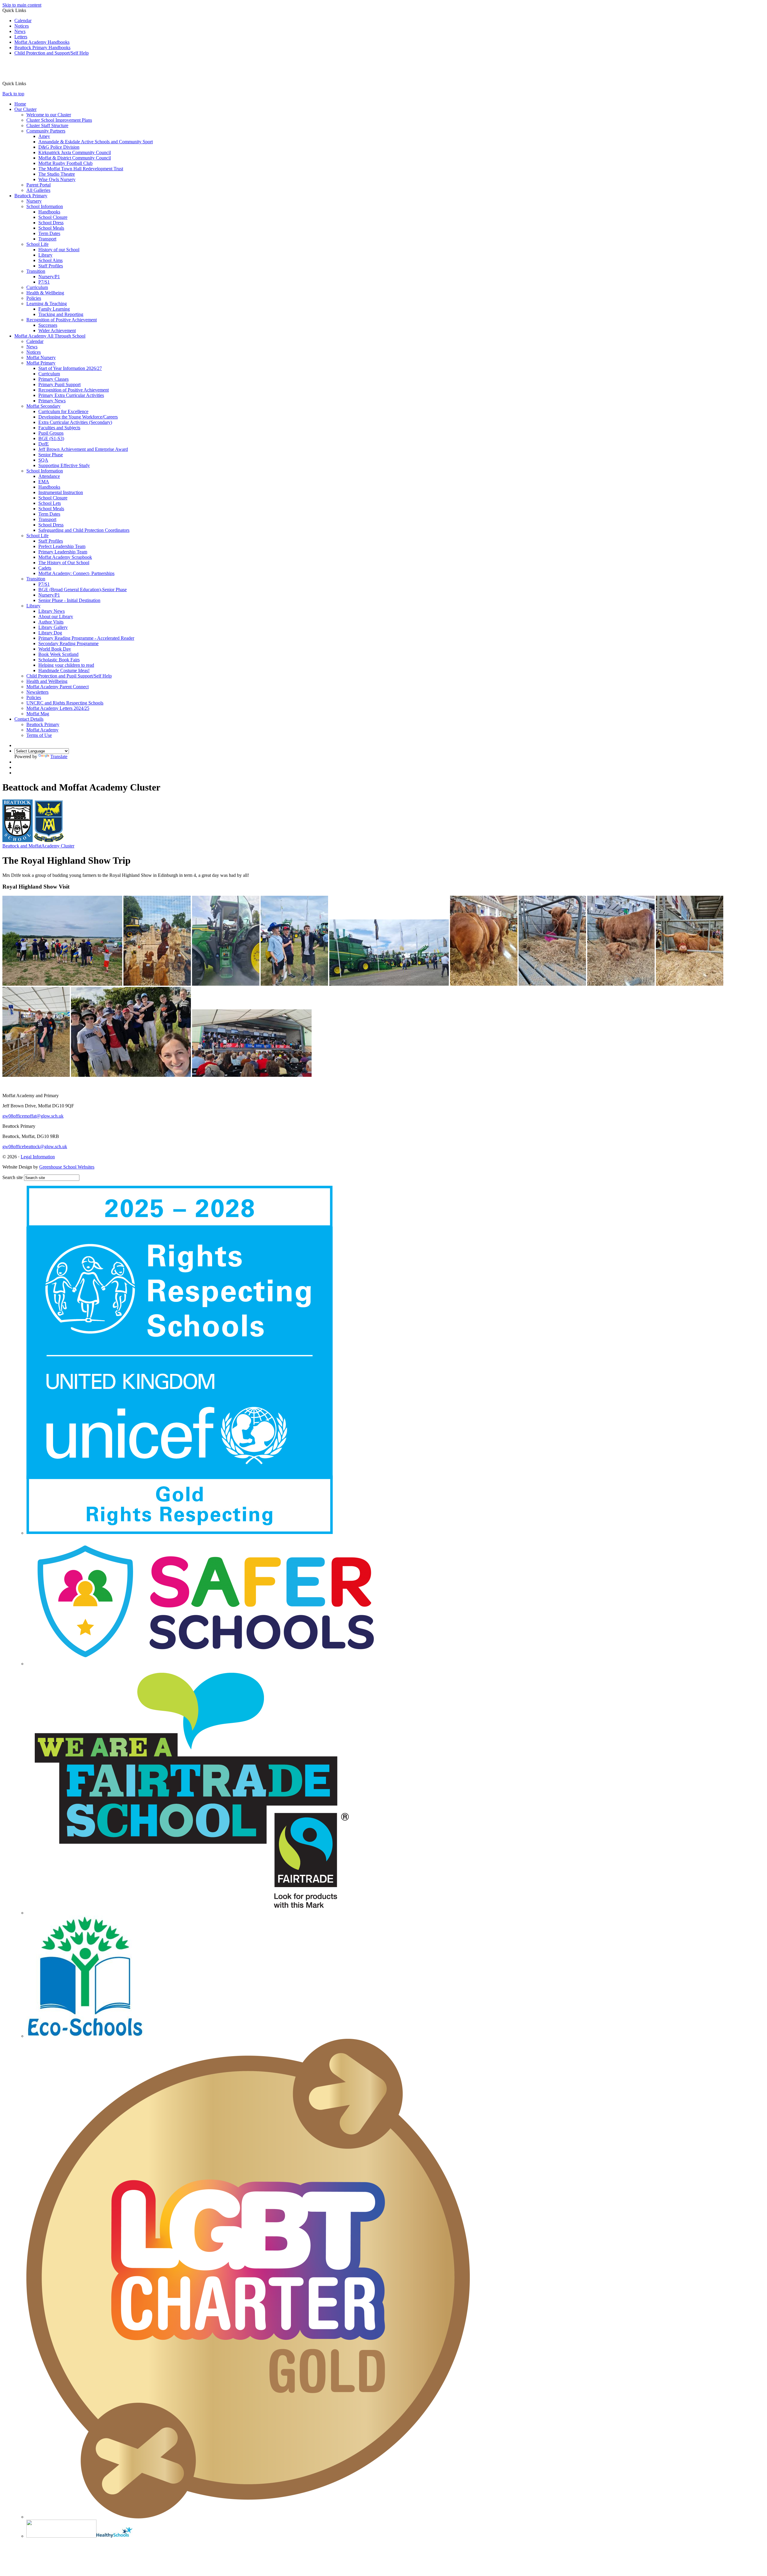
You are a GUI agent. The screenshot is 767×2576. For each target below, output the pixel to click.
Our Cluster (25, 109)
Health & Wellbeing (45, 293)
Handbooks (49, 212)
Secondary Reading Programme (68, 643)
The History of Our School (64, 563)
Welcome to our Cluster (49, 115)
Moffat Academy (42, 730)
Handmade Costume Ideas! (64, 670)
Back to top (13, 94)
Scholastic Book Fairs (59, 660)
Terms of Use (39, 735)
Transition (36, 271)
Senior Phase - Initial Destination (69, 600)
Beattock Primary (31, 196)
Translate (59, 756)
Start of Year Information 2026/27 (70, 368)
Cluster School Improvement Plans (59, 120)
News (20, 31)
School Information (45, 206)
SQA (43, 460)
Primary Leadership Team (63, 552)
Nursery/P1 (49, 277)
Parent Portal (38, 185)
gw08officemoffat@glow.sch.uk (33, 1116)
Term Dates (49, 233)
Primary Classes (53, 379)
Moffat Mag (38, 714)
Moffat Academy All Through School (50, 336)
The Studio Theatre (57, 174)
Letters (21, 37)
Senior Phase (51, 455)
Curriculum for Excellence (63, 411)
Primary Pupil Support (59, 384)
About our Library (56, 616)
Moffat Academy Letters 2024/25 (58, 708)
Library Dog (50, 633)
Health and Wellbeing (47, 681)
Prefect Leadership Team (62, 546)
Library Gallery (53, 627)
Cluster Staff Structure (47, 125)
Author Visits (51, 622)
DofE (44, 444)
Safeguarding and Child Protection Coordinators (84, 530)
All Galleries (38, 190)
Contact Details (29, 719)
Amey (44, 136)
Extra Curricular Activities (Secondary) (75, 422)
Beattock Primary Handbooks (42, 48)
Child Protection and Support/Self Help (52, 53)
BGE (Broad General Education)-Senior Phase (83, 590)
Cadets (45, 568)
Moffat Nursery (41, 357)
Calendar (23, 21)
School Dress (51, 223)
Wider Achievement (57, 331)
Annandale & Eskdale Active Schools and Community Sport (96, 142)
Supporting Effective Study (64, 465)
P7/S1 (44, 282)
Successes (48, 325)
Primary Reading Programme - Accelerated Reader (86, 638)
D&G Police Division (59, 147)
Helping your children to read (66, 665)
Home (20, 104)
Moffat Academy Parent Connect (58, 687)
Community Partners (46, 131)
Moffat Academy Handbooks (42, 42)
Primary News (52, 401)
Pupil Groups (51, 433)
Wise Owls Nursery (57, 179)
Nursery (34, 201)
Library (45, 255)
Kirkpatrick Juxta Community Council (75, 152)
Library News (52, 611)
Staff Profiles (51, 266)
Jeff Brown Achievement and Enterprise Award (83, 449)
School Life (37, 244)
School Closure (53, 217)
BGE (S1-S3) (51, 438)
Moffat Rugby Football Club (65, 163)
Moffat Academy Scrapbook (65, 557)
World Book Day (55, 649)
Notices (22, 26)
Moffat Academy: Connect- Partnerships (76, 573)
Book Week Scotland (58, 654)
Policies (34, 298)
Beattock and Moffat (38, 846)
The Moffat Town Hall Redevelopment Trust (81, 169)
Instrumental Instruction (61, 492)
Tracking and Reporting (61, 314)
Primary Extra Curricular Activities (71, 395)
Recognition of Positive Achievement (62, 320)
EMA (44, 482)
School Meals (51, 228)
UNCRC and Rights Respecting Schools (65, 703)
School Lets (50, 503)
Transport (47, 239)
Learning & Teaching (47, 304)
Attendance (49, 476)
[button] (28, 83)
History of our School (59, 250)
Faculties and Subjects (59, 428)
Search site (13, 1177)
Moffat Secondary (43, 406)
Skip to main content (22, 5)
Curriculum (37, 287)
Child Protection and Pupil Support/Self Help (69, 676)
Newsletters (37, 692)
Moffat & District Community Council (75, 158)
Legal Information (38, 1157)
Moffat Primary (41, 363)
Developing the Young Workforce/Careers (78, 417)
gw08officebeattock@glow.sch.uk (35, 1147)
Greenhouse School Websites (67, 1167)
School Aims (50, 260)
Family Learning (54, 309)
